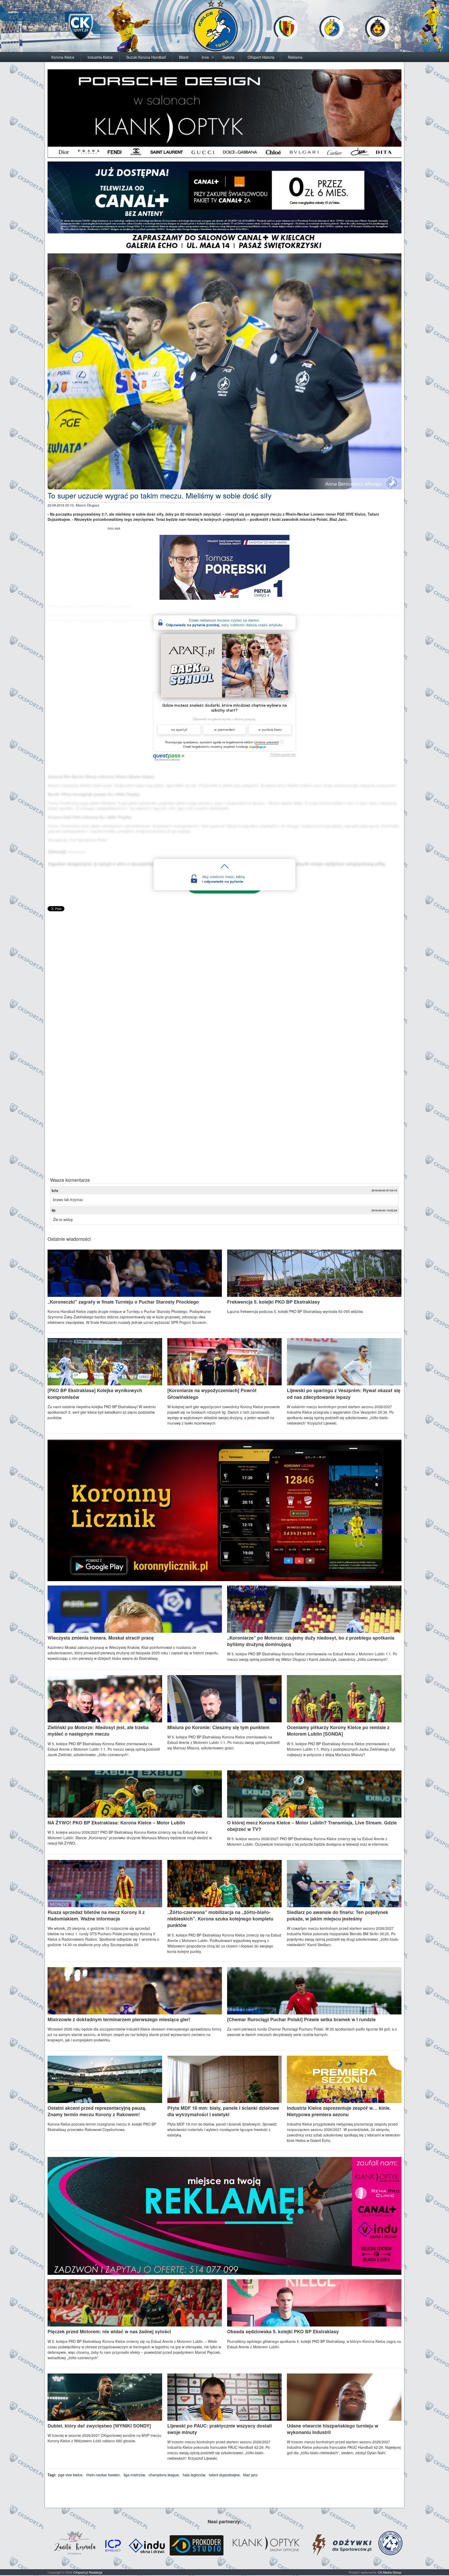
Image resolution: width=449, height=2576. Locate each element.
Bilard (184, 57)
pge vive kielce (70, 2475)
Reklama (295, 57)
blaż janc (250, 2475)
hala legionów (194, 2475)
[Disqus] (224, 977)
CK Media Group (390, 2572)
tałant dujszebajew (224, 2475)
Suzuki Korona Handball (146, 57)
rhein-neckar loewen (103, 2475)
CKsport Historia (261, 57)
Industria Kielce (100, 57)
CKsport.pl (81, 2572)
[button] (267, 742)
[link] (257, 746)
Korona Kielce (63, 57)
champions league (164, 2475)
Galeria (228, 57)
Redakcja (96, 2572)
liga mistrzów (134, 2475)
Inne (205, 57)
